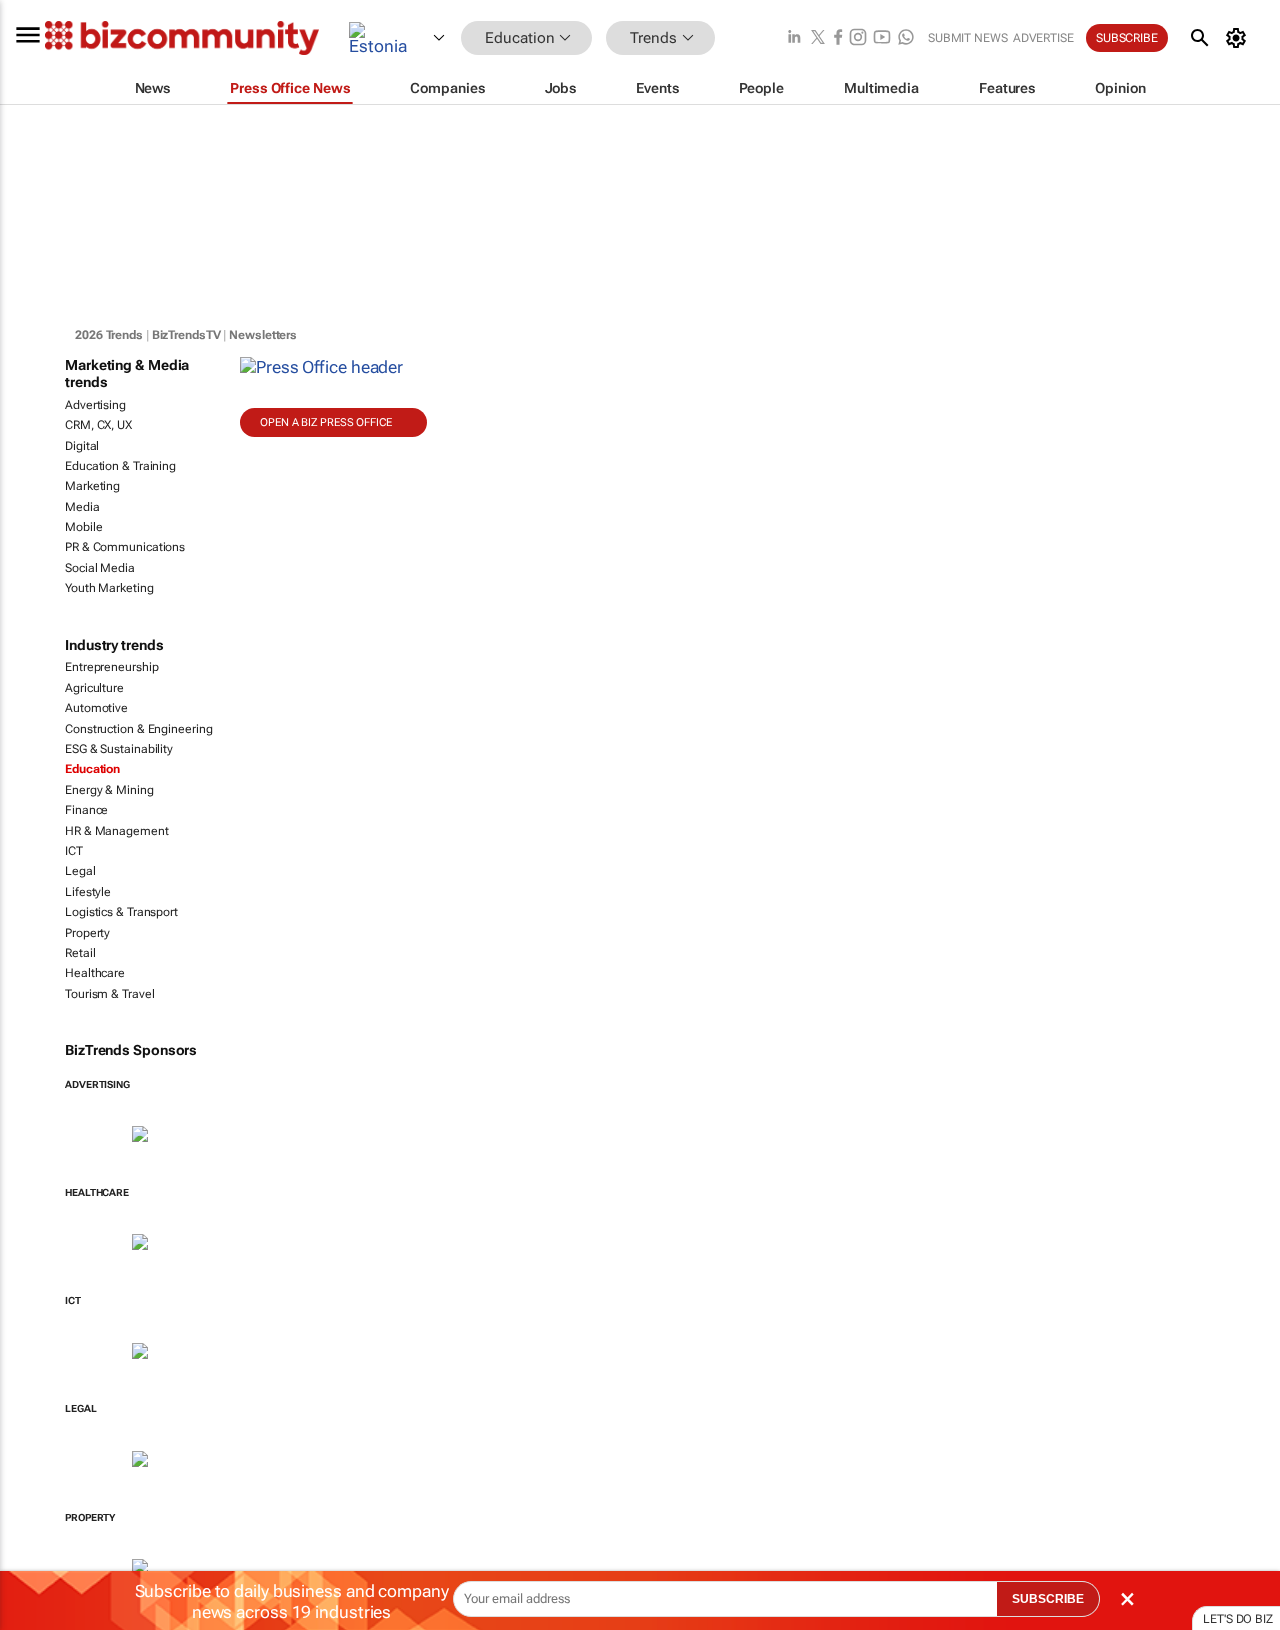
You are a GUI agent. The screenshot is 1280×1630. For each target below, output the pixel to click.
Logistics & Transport (121, 912)
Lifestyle (88, 892)
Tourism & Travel (109, 994)
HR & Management (117, 831)
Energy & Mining (109, 790)
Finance (86, 810)
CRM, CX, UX (98, 425)
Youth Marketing (109, 588)
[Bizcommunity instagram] (858, 38)
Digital (82, 446)
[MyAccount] (1239, 38)
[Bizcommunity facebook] (838, 38)
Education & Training (120, 466)
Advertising (95, 405)
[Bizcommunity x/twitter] (818, 38)
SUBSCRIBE (1048, 1599)
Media (82, 507)
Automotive (96, 708)
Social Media (100, 568)
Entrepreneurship (111, 667)
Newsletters (263, 335)
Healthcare (95, 973)
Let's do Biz (1238, 1619)
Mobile (83, 527)
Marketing (92, 486)
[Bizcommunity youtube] (882, 38)
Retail (80, 953)
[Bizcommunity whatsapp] (906, 38)
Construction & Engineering (138, 729)
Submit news (968, 38)
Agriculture (94, 688)
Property (87, 933)
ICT (74, 851)
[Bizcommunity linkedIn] (794, 38)
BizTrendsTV (186, 335)
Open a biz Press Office (326, 422)
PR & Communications (125, 547)
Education (92, 769)
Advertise (1043, 38)
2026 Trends (109, 335)
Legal (80, 871)
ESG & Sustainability (119, 749)
